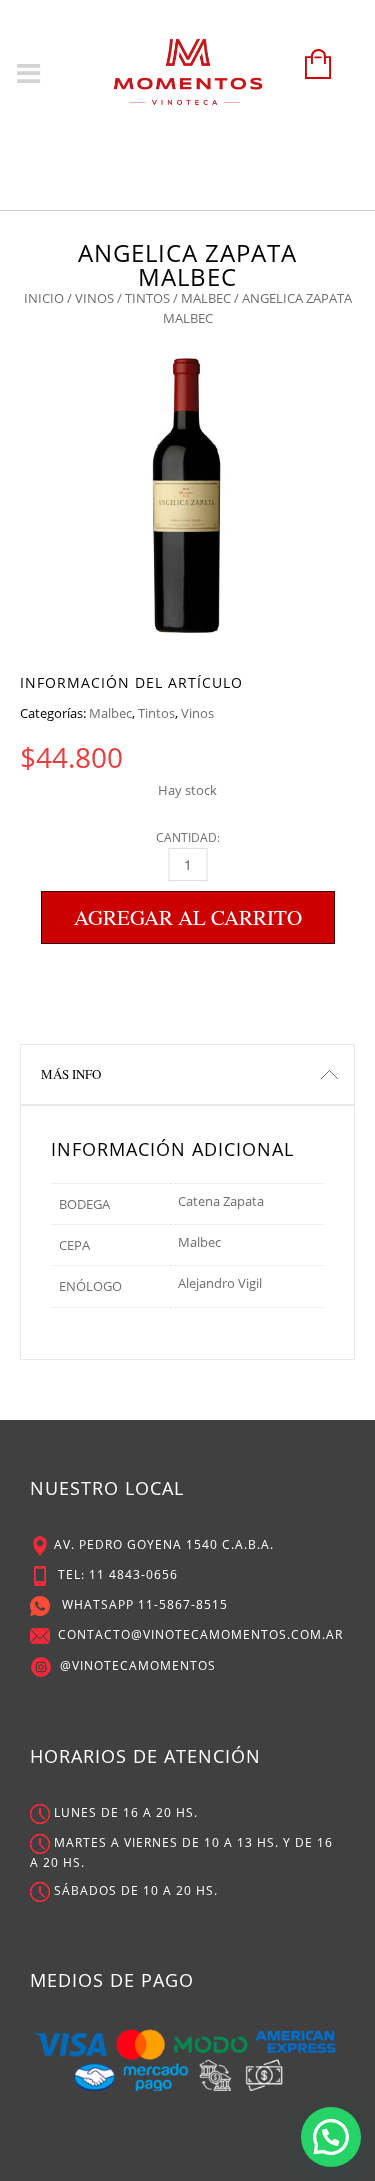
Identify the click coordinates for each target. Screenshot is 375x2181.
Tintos (147, 298)
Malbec (206, 298)
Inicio (44, 298)
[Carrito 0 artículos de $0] (313, 73)
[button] (331, 2137)
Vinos (94, 298)
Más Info (71, 1074)
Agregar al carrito (188, 917)
